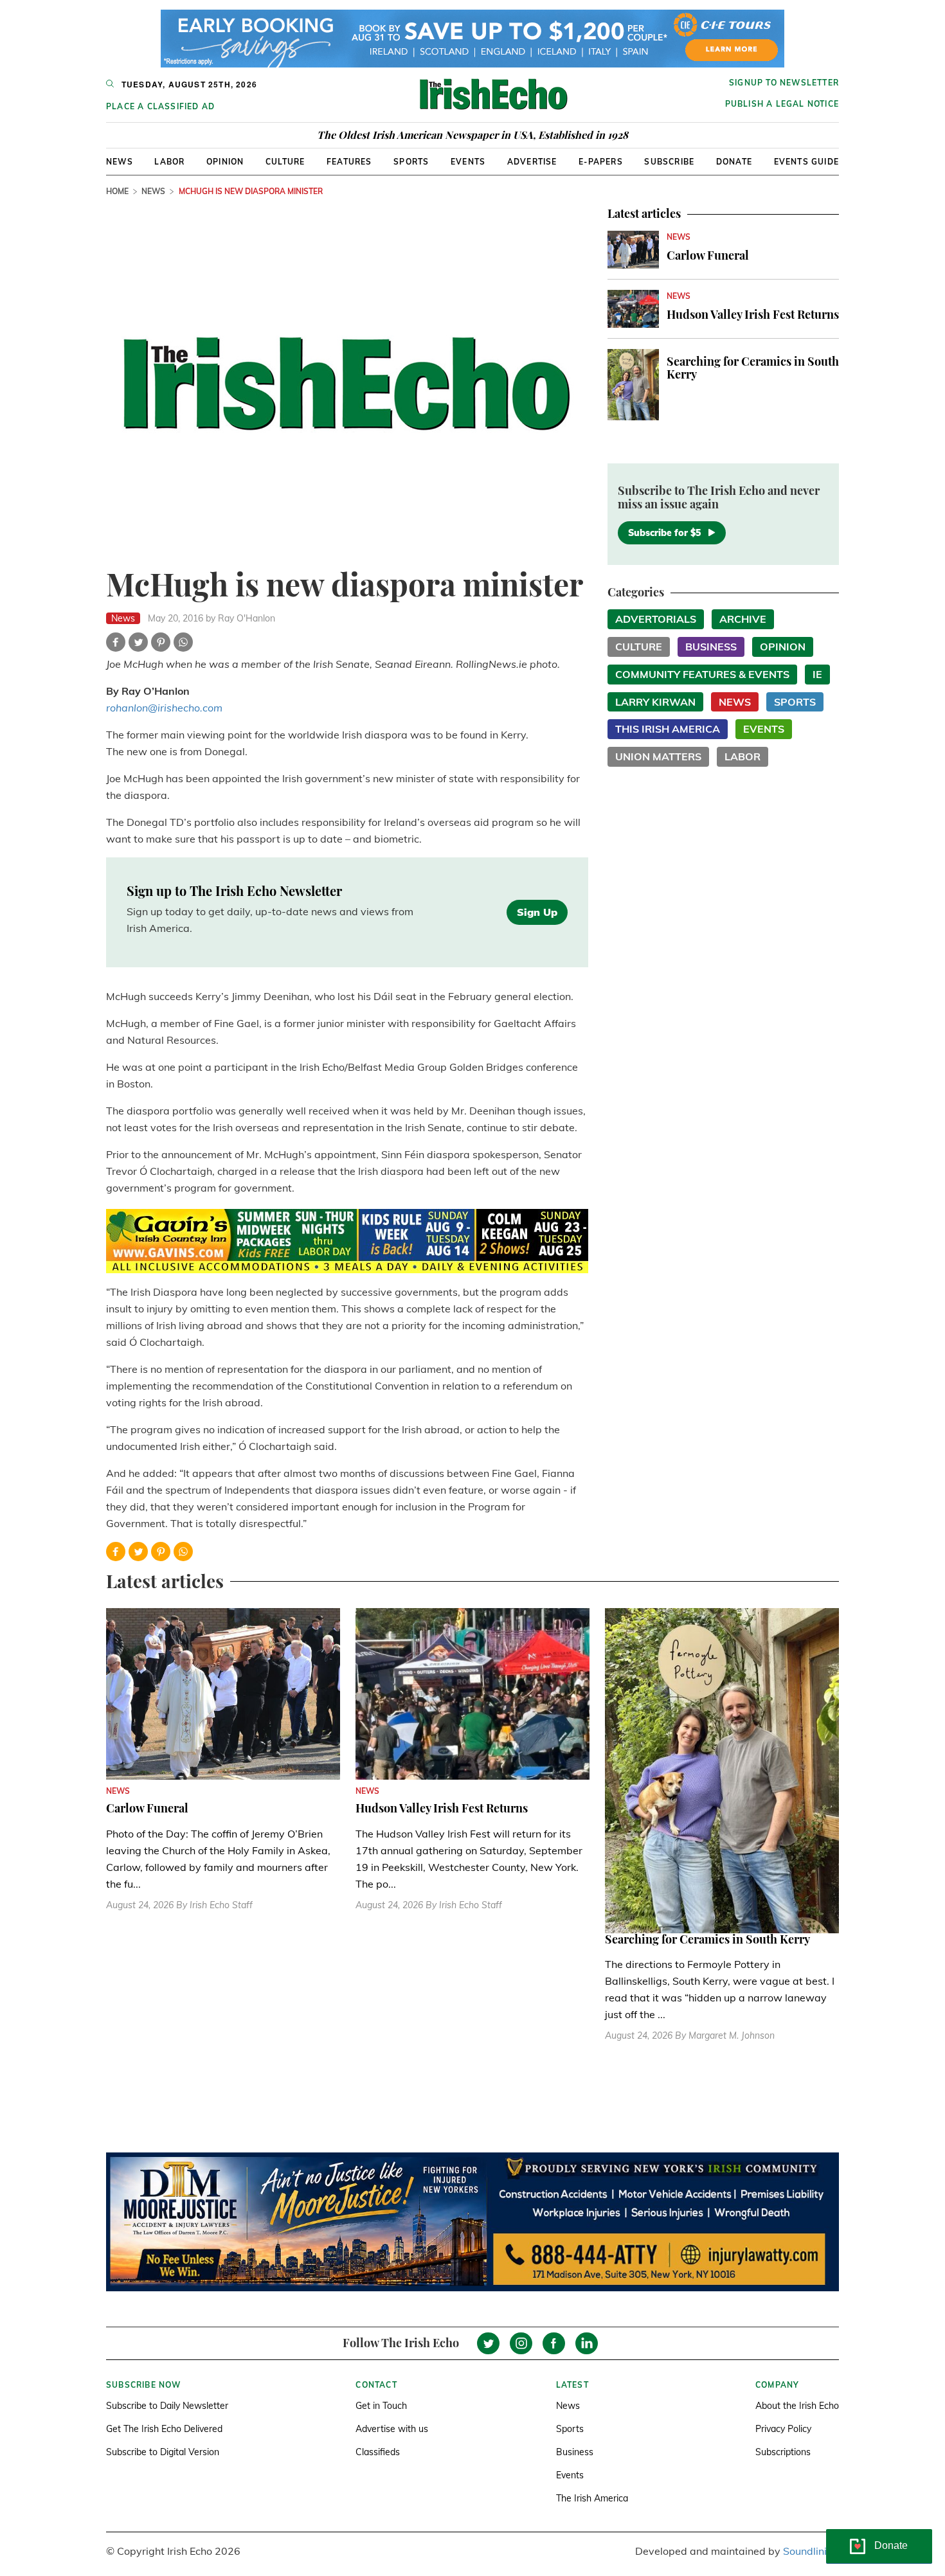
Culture (285, 162)
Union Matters (658, 756)
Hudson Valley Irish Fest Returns (753, 314)
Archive (743, 619)
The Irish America (592, 2498)
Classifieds (378, 2452)
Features (349, 162)
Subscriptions (783, 2452)
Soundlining (811, 2551)
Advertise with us (392, 2429)
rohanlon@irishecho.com (164, 708)
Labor (169, 162)
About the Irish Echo (797, 2406)
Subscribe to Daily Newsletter (167, 2406)
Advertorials (656, 619)
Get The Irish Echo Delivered (164, 2429)
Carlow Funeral (708, 255)
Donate (734, 162)
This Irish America (668, 729)
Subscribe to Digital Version (163, 2452)
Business (711, 647)
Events (468, 162)
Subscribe (669, 162)
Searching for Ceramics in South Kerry (753, 368)
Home (117, 191)
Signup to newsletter (784, 83)
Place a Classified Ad (160, 106)
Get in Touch (381, 2406)
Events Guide (806, 162)
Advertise (532, 162)
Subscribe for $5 (664, 533)
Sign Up (537, 912)
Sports (411, 162)
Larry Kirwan (655, 702)
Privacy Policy (783, 2429)
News (120, 162)
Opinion (225, 162)
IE (817, 674)
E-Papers (601, 162)
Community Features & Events (702, 674)
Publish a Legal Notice (782, 104)
